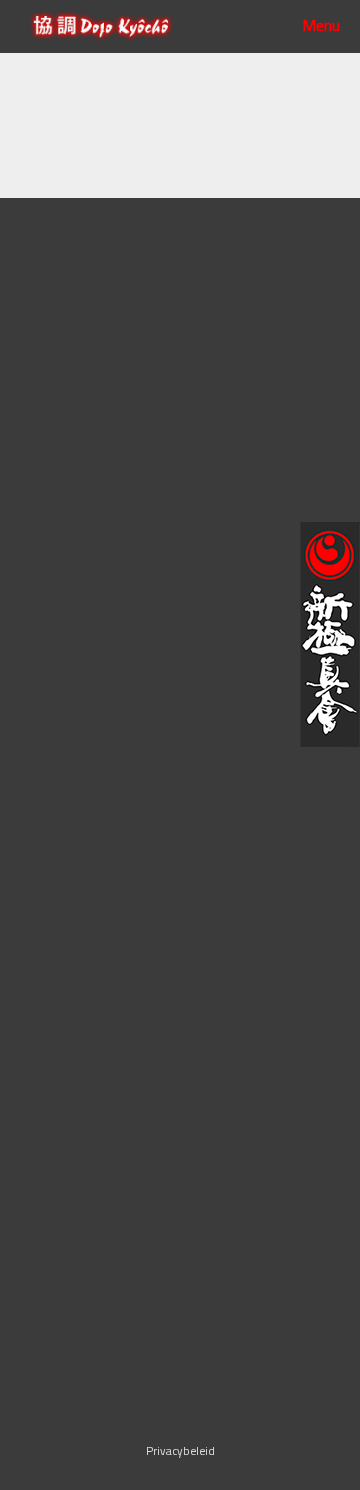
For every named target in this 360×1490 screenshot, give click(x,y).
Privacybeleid (180, 1451)
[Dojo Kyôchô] (101, 26)
